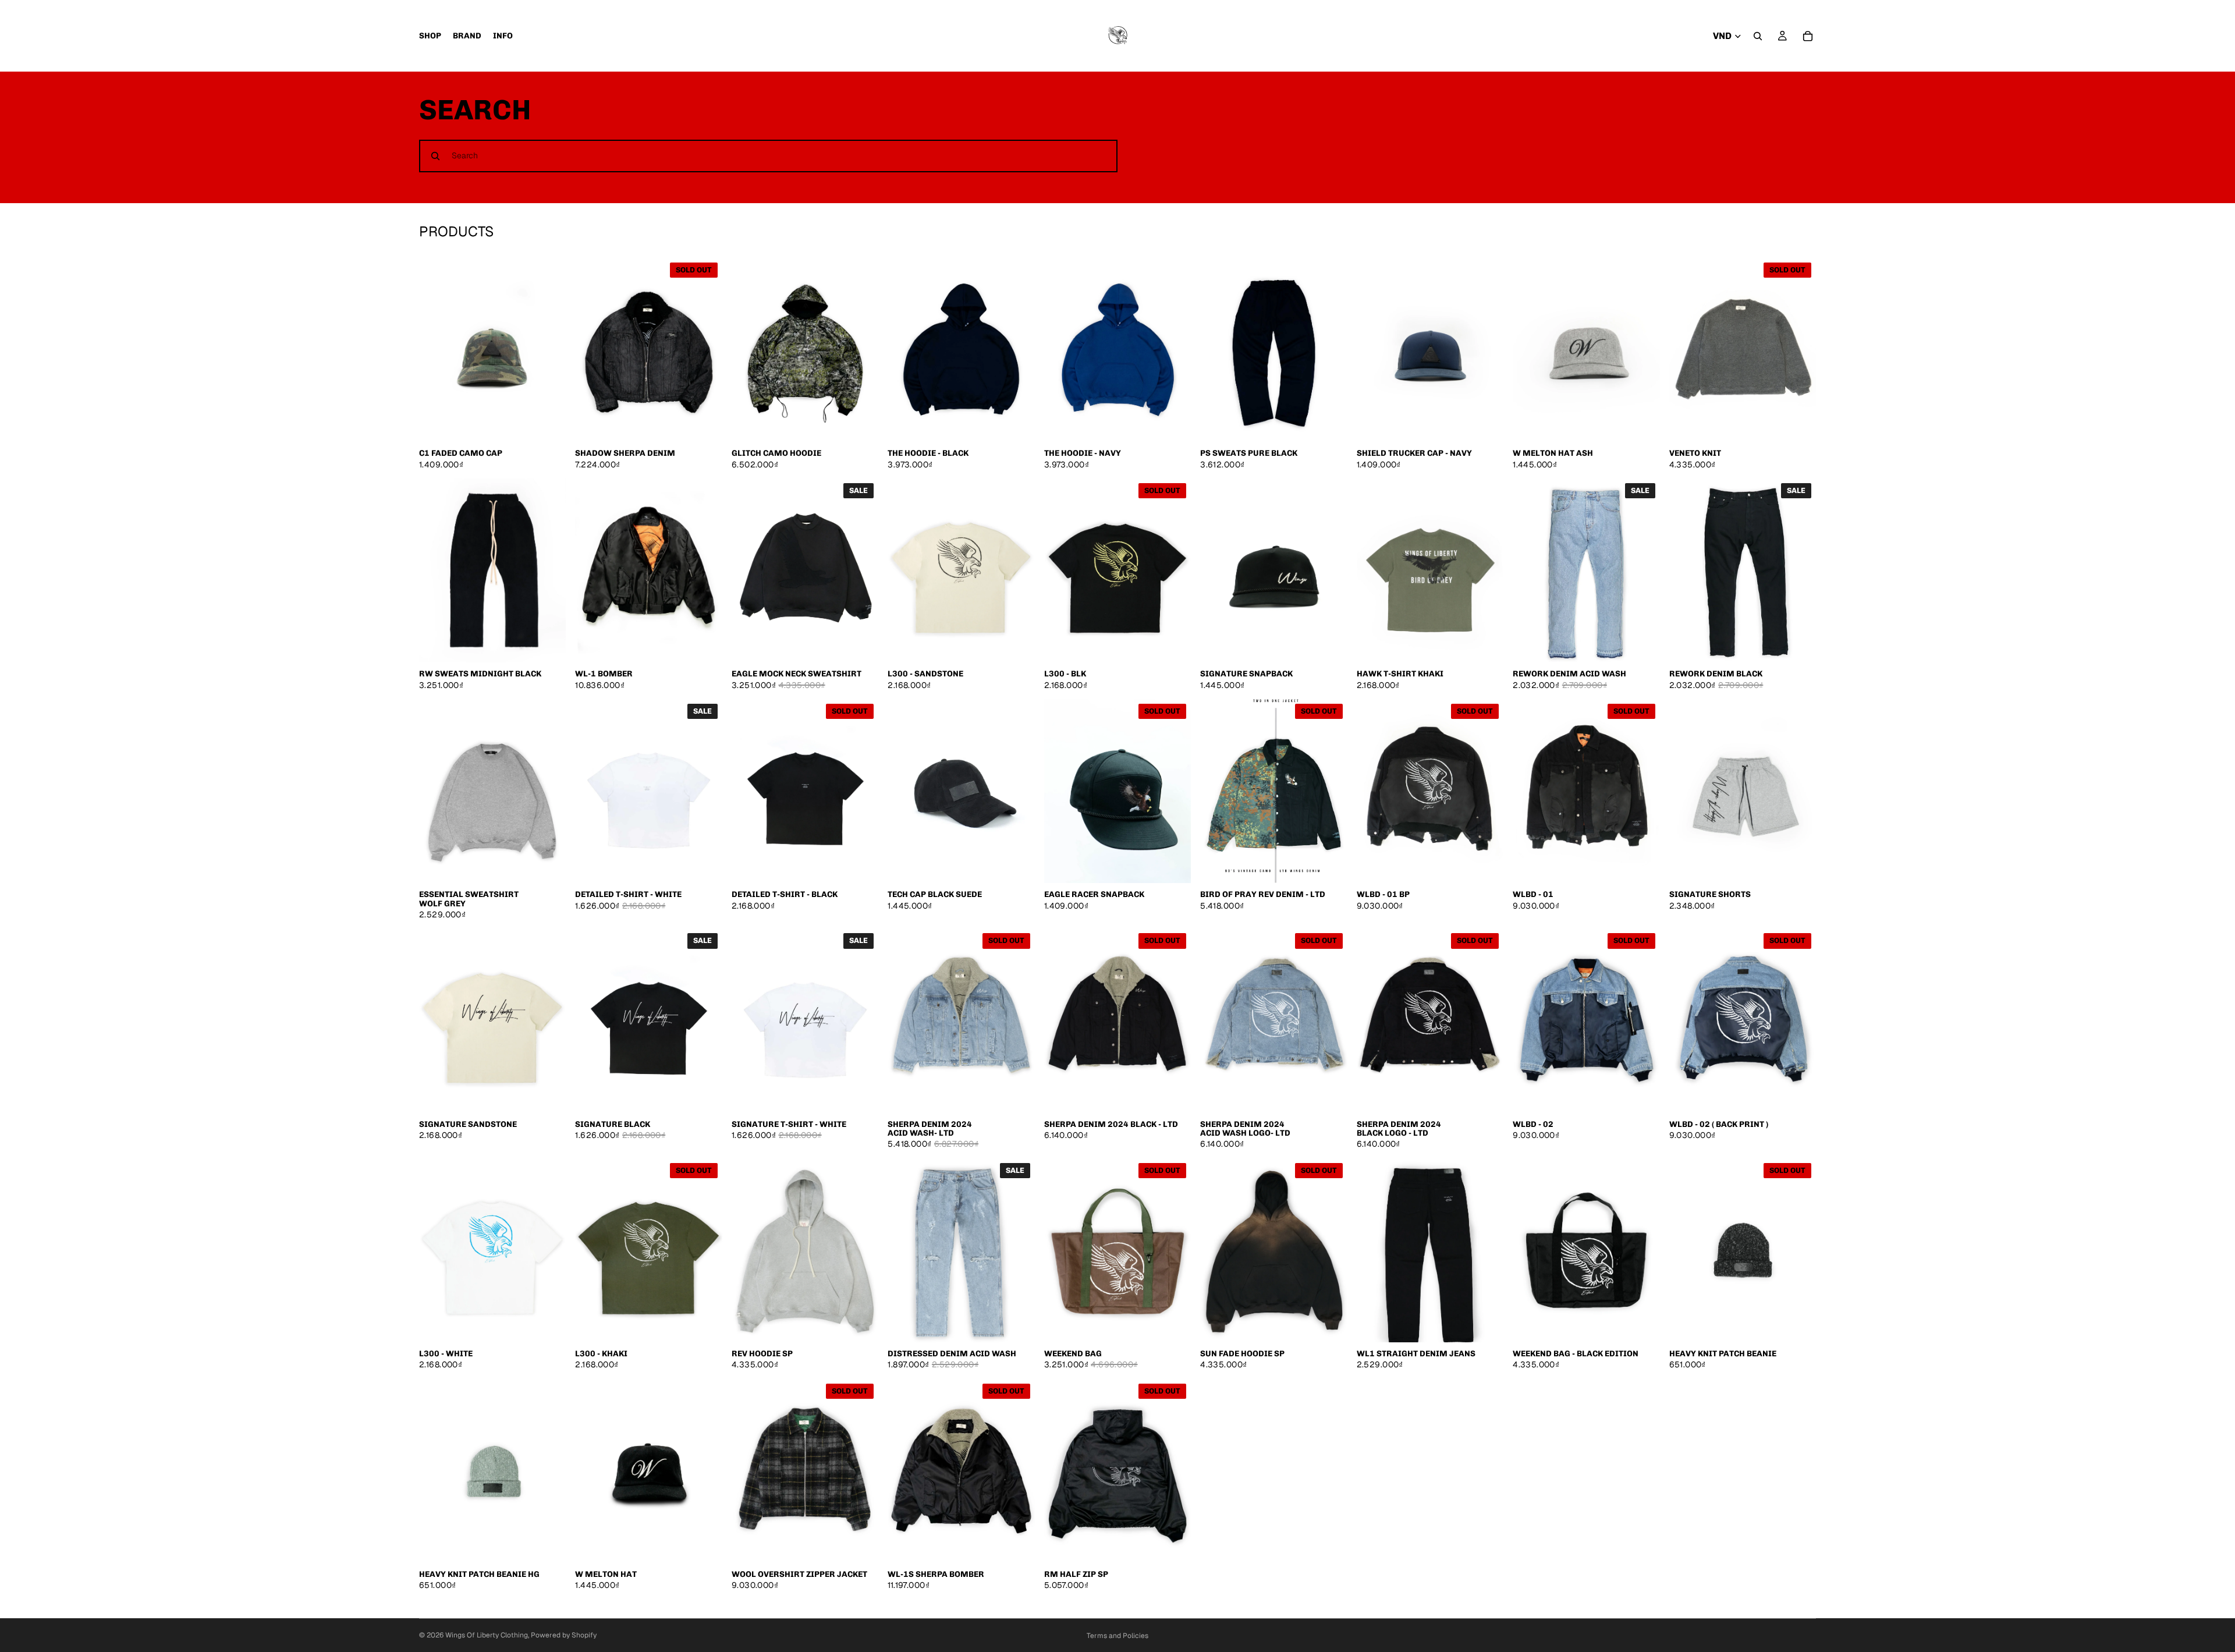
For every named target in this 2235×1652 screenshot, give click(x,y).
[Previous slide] (437, 350)
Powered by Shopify (564, 1635)
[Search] (1758, 36)
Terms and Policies (1117, 1636)
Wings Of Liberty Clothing (487, 1635)
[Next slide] (548, 350)
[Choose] (861, 424)
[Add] (548, 424)
